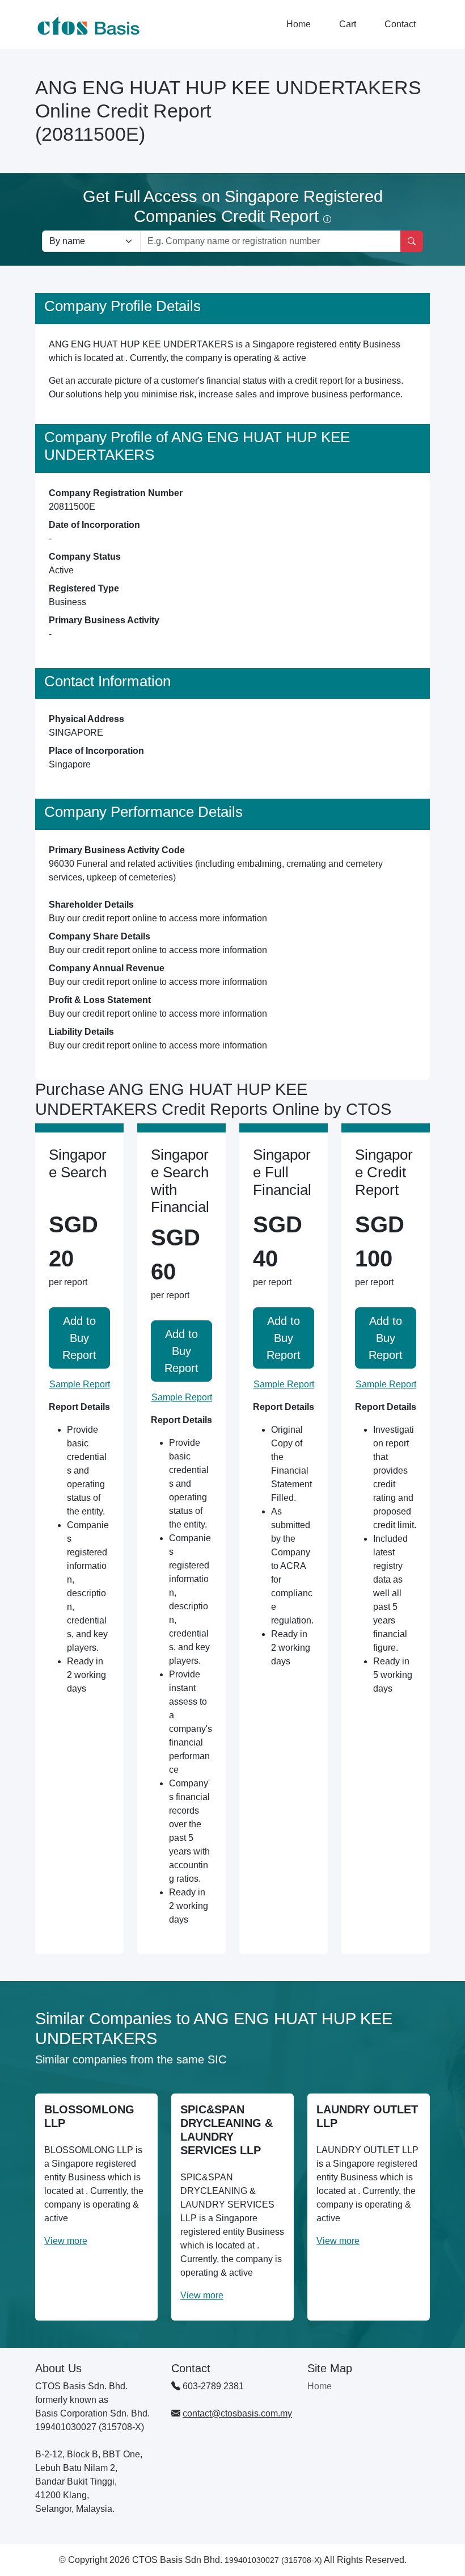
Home (299, 24)
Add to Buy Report (79, 1338)
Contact (400, 24)
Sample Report (80, 1384)
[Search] (412, 241)
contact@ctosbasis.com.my (237, 2413)
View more (66, 2241)
